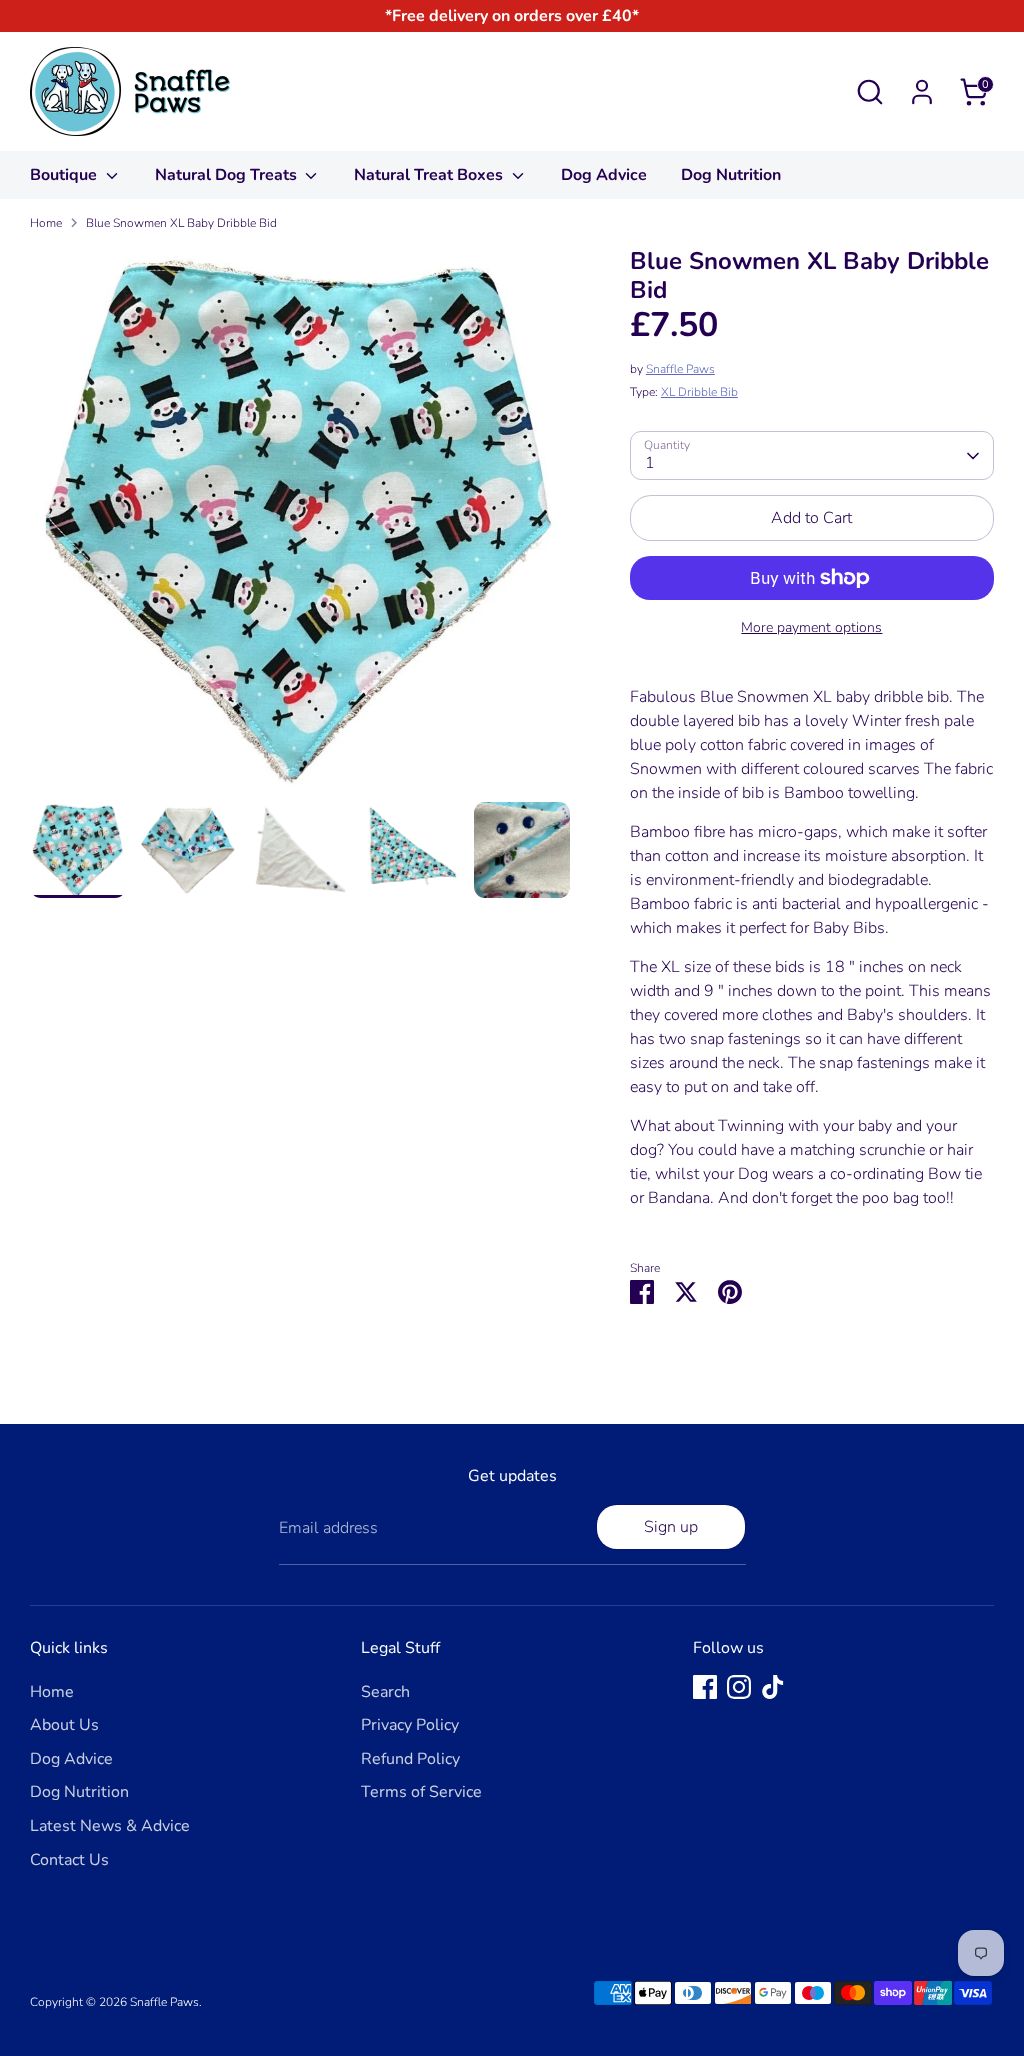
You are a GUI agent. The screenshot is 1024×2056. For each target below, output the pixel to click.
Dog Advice (604, 175)
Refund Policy (410, 1759)
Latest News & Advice (110, 1826)
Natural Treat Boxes (430, 175)
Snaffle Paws (680, 369)
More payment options (811, 627)
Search (385, 1692)
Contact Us (69, 1860)
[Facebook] (705, 1687)
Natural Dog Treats (228, 175)
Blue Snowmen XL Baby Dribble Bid (181, 223)
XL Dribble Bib (699, 392)
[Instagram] (739, 1687)
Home (46, 223)
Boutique (65, 175)
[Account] (922, 92)
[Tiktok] (773, 1687)
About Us (64, 1725)
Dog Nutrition (731, 175)
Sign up (671, 1527)
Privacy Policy (410, 1725)
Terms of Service (421, 1792)
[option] (300, 524)
